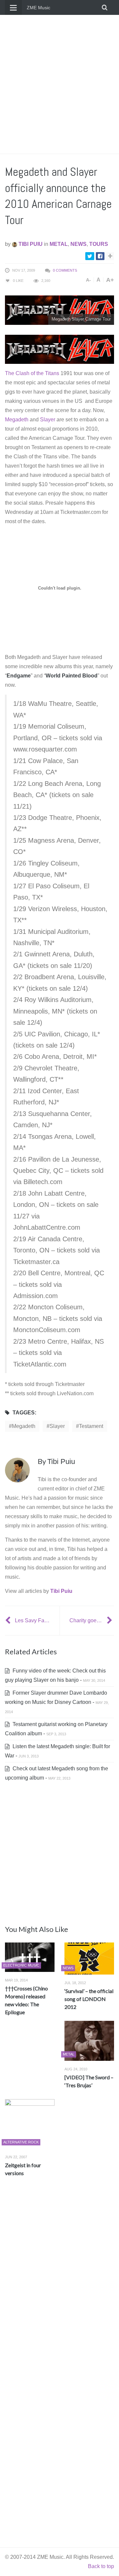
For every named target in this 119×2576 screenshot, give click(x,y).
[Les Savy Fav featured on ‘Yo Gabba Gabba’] (9, 1620)
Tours (99, 244)
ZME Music (39, 8)
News (79, 244)
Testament (91, 1426)
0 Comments (65, 270)
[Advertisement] (59, 84)
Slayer (48, 420)
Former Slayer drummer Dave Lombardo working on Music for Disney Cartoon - (57, 1702)
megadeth (24, 1426)
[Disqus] (59, 2280)
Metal (59, 244)
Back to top (101, 2566)
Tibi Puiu (30, 244)
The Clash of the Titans (32, 373)
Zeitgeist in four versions (23, 2169)
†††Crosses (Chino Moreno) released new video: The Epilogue (26, 2000)
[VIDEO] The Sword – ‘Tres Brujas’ (89, 2081)
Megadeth (17, 420)
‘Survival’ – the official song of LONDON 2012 (89, 1999)
